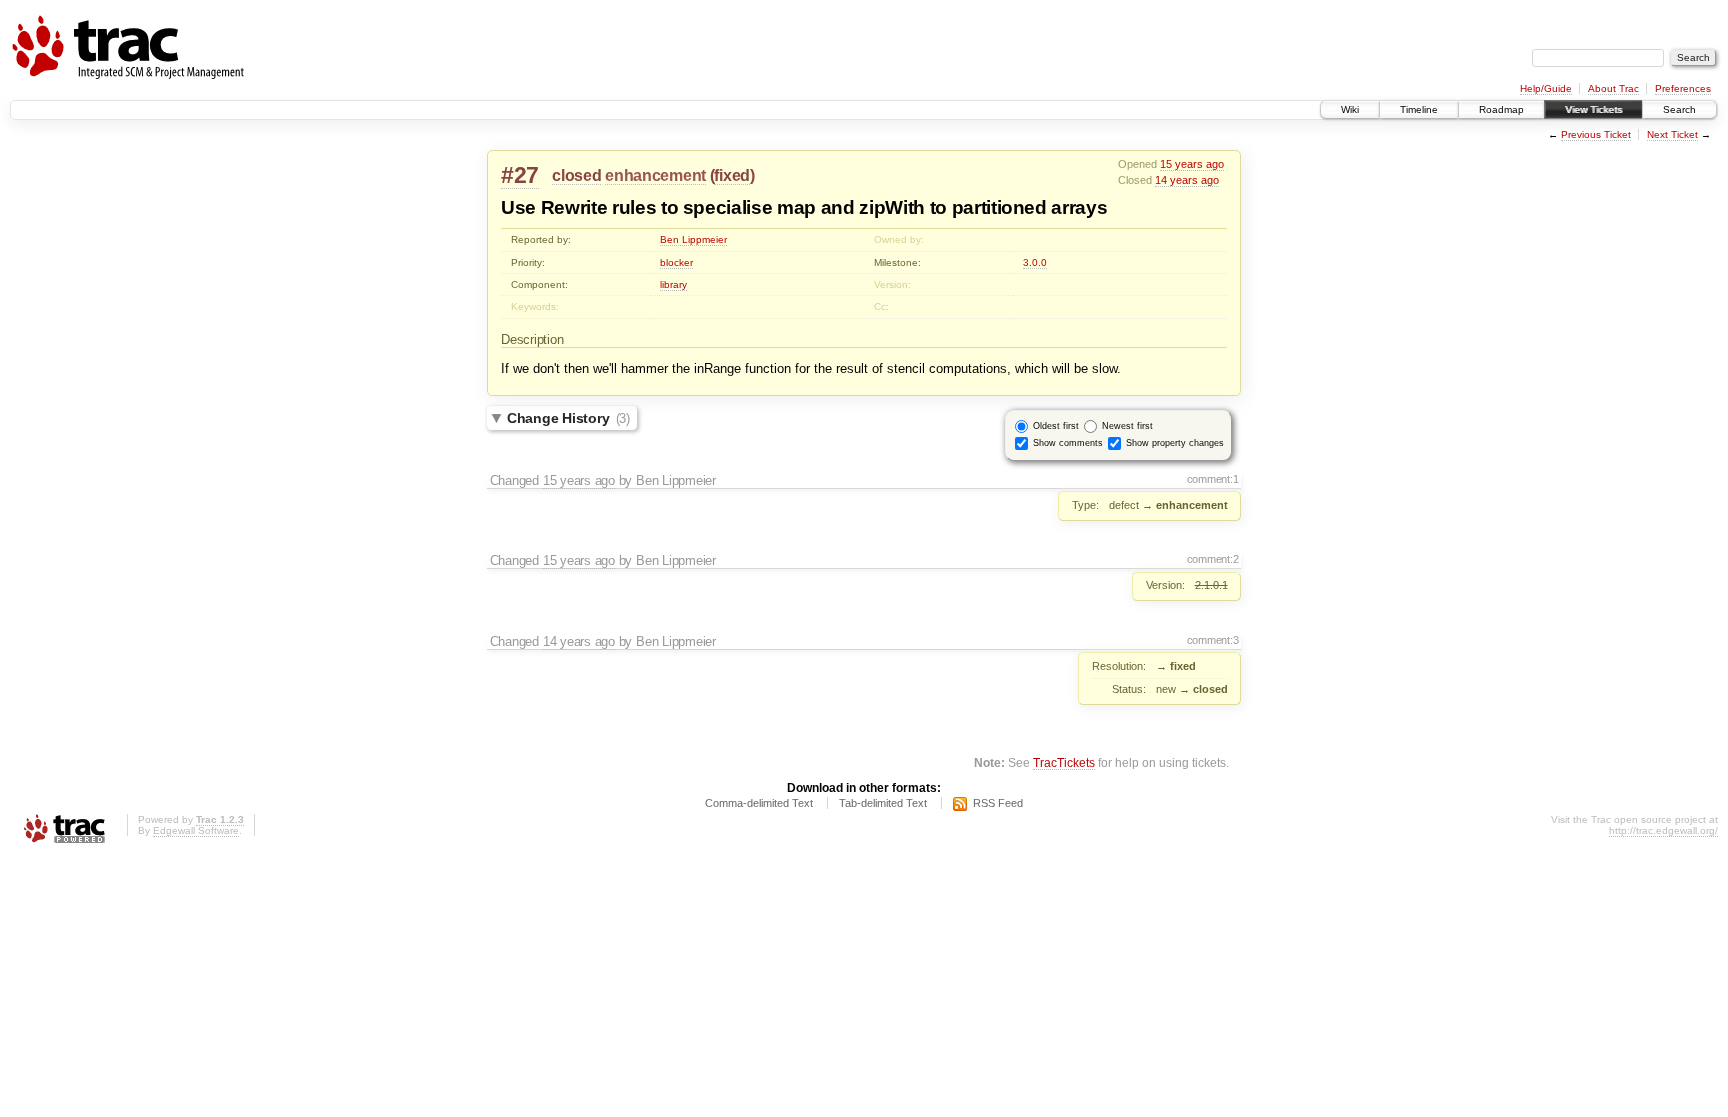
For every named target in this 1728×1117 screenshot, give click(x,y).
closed (576, 175)
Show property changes (1175, 443)
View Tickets (1593, 109)
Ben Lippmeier (693, 239)
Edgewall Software (196, 830)
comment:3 (1213, 640)
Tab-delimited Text (883, 803)
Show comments (1068, 443)
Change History (568, 418)
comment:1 (1213, 479)
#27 (520, 175)
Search (1679, 109)
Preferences (1683, 88)
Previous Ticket (1596, 134)
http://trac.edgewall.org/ (1663, 830)
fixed (732, 175)
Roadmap (1501, 109)
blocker (676, 262)
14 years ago (1187, 180)
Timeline (1419, 109)
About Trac (1613, 88)
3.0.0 (1035, 262)
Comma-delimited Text (759, 803)
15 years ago (1192, 164)
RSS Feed (998, 803)
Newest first (1127, 426)
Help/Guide (1546, 88)
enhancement (655, 175)
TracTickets (1064, 762)
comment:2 (1213, 559)
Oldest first (1056, 426)
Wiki (1350, 109)
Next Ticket (1672, 134)
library (673, 284)
